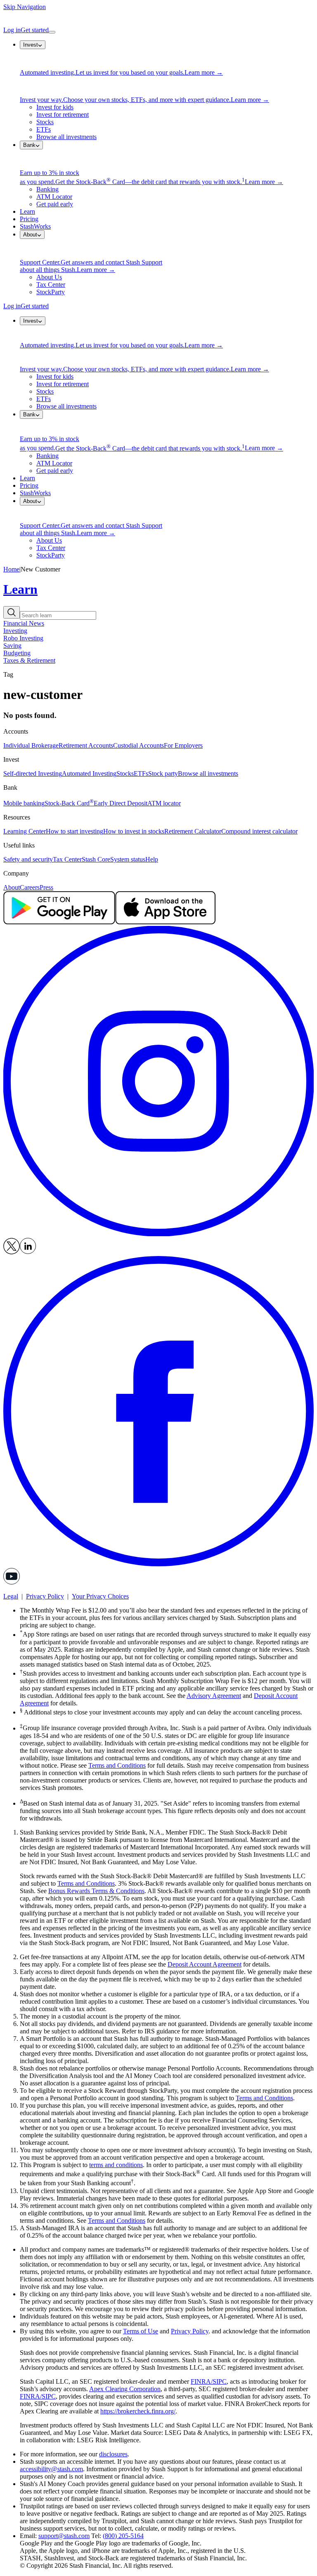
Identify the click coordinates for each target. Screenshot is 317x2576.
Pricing (29, 219)
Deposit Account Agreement (205, 1964)
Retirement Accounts (86, 745)
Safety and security (28, 859)
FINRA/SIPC (209, 2381)
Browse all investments (66, 137)
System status (128, 859)
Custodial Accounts (138, 745)
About (12, 887)
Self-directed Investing (33, 773)
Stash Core (96, 859)
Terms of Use (141, 2331)
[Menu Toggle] (52, 32)
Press (46, 887)
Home (11, 569)
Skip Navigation (25, 7)
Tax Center (51, 285)
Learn (27, 211)
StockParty (51, 292)
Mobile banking (24, 803)
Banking (47, 189)
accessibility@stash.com (51, 2469)
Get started (35, 30)
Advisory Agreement (214, 1696)
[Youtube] (12, 1582)
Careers (30, 887)
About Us (49, 277)
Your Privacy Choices (100, 1596)
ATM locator (164, 803)
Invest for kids (55, 107)
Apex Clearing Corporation (125, 2389)
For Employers (183, 745)
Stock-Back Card (69, 803)
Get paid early (55, 204)
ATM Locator (54, 197)
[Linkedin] (28, 1252)
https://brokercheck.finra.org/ (138, 2411)
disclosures (113, 2454)
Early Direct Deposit (121, 803)
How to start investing (75, 831)
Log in (12, 30)
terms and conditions (116, 2165)
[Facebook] (158, 1564)
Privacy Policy (45, 1596)
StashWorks (35, 226)
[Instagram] (158, 1234)
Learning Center (25, 831)
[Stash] (158, 19)
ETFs (44, 129)
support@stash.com (64, 2536)
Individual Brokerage (31, 745)
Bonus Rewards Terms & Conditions (96, 1891)
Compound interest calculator (259, 831)
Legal (11, 1596)
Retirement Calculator (193, 831)
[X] (12, 1252)
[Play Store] (59, 922)
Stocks (45, 122)
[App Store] (165, 922)
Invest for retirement (63, 115)
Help (152, 859)
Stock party (163, 773)
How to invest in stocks (134, 831)
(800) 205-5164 (123, 2536)
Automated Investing (89, 773)
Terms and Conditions (117, 1765)
